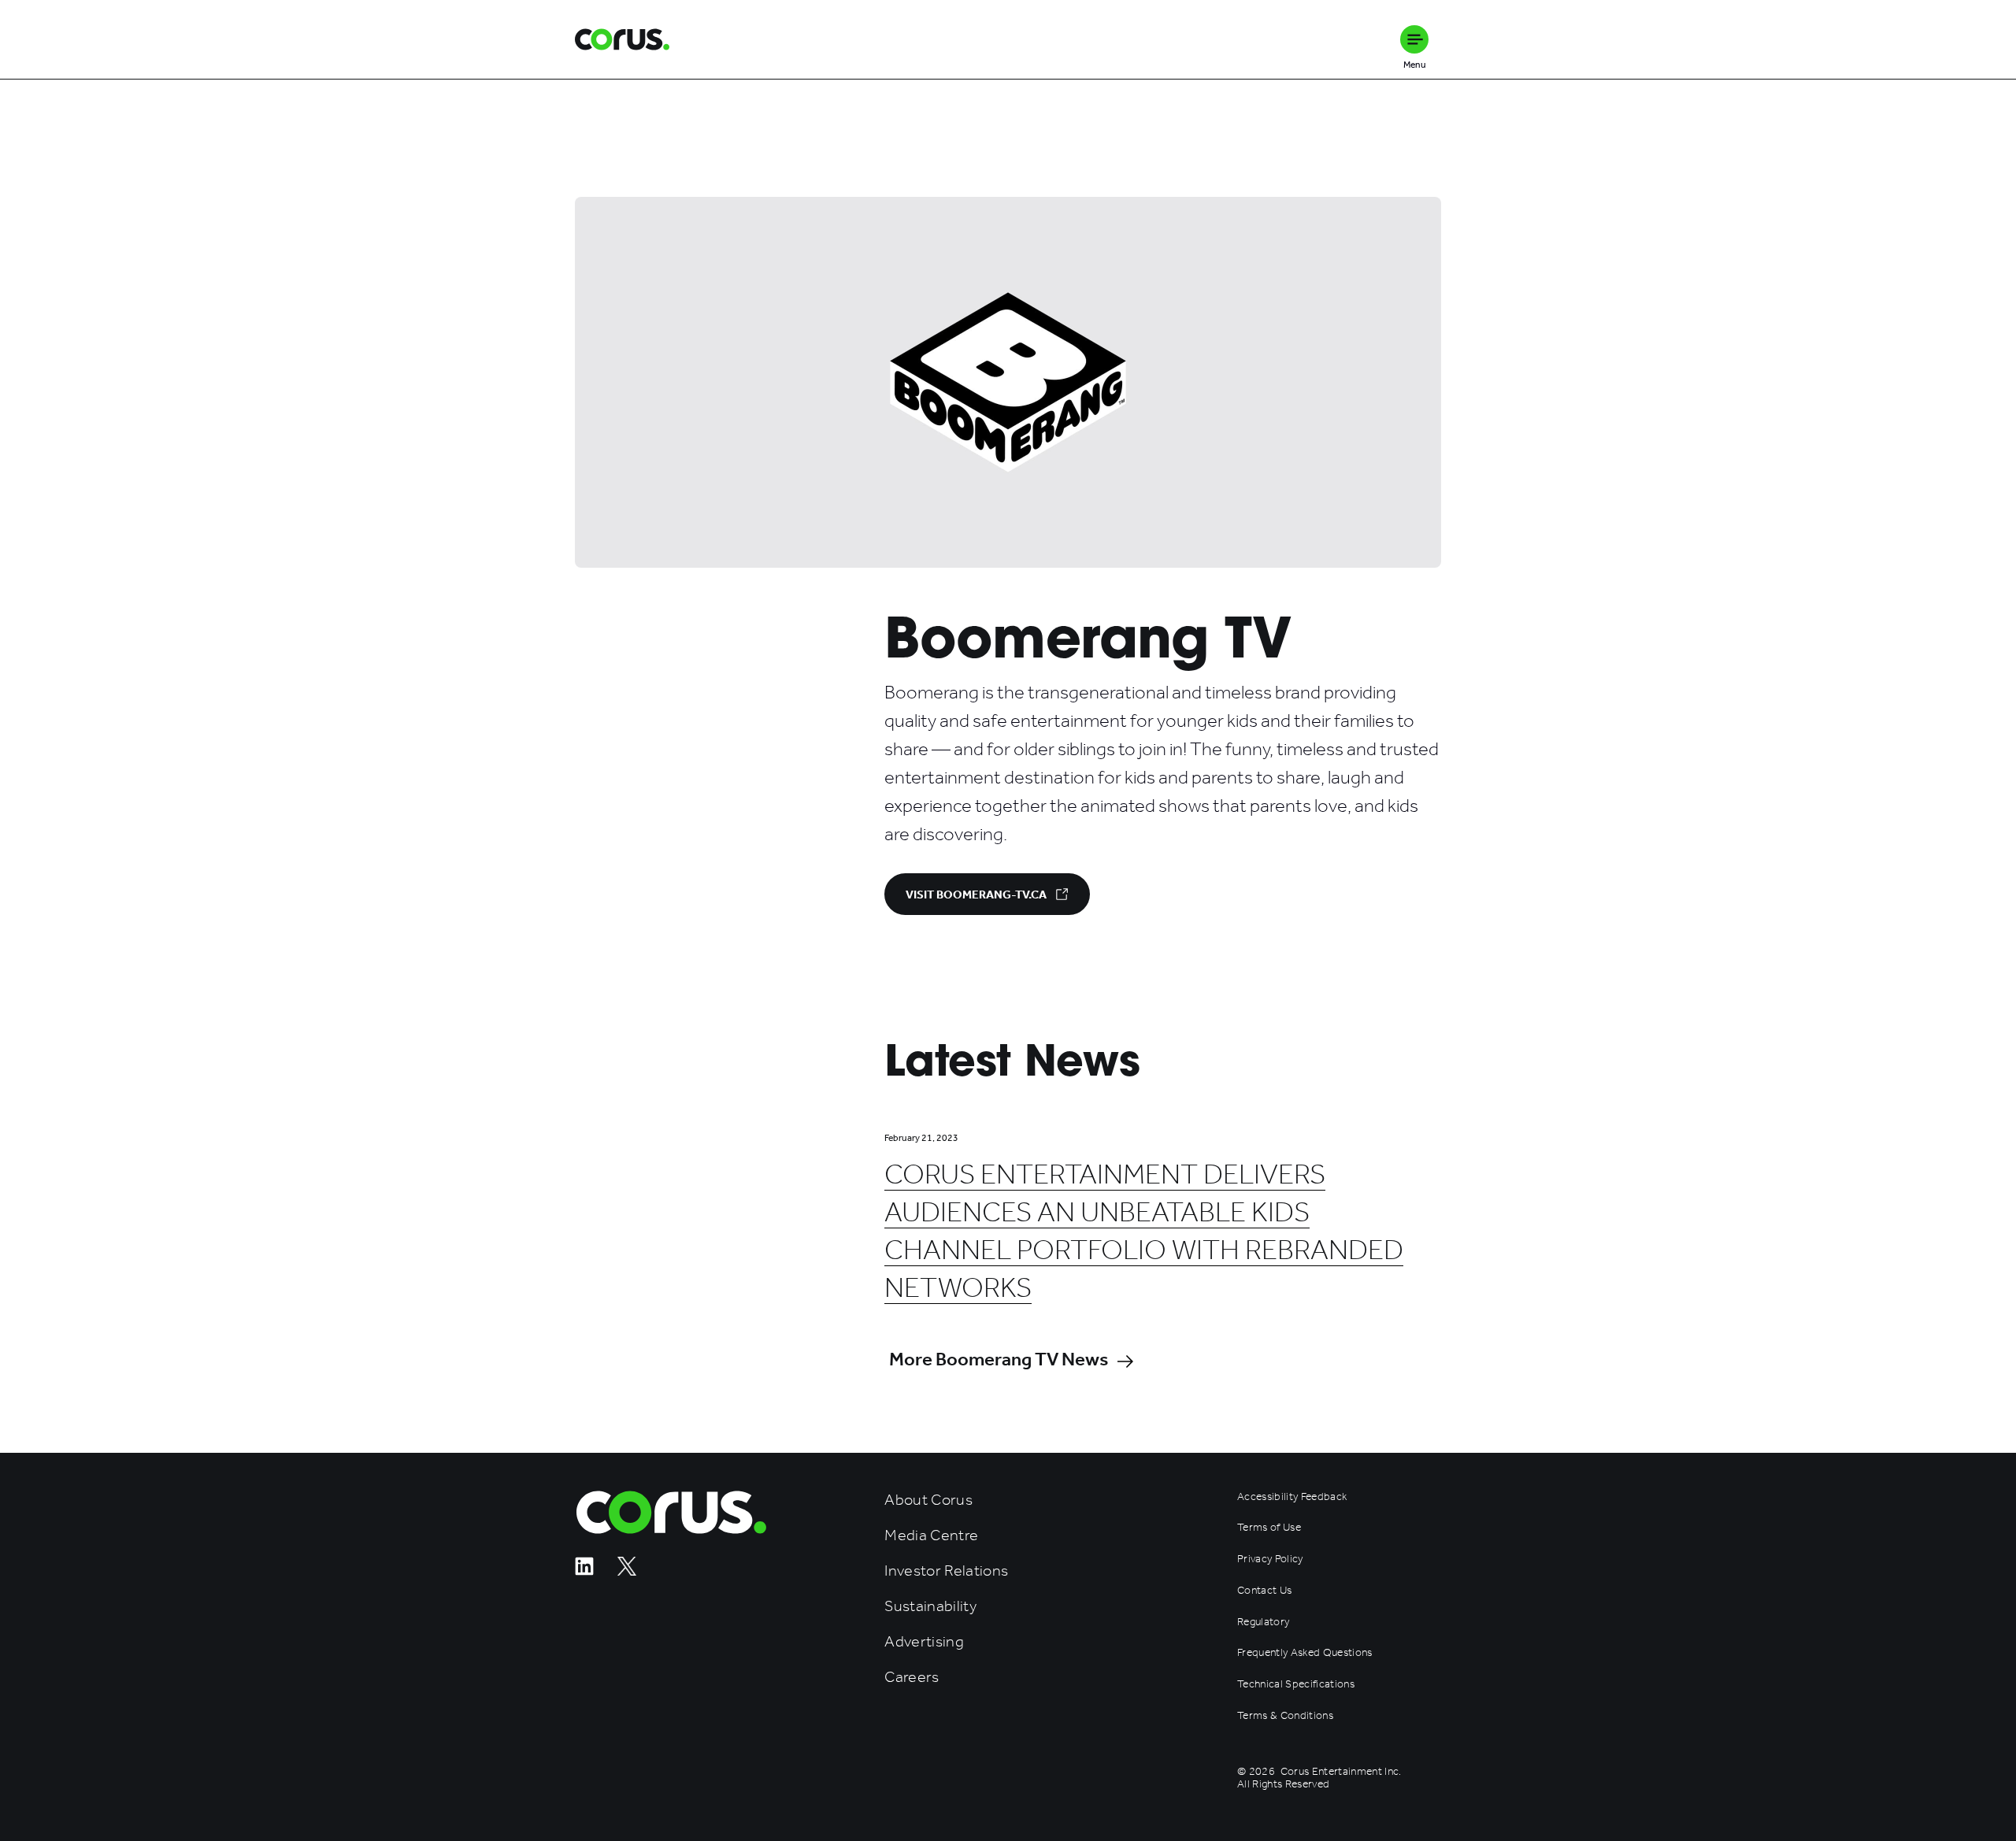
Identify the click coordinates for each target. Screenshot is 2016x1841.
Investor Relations (946, 1571)
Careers (912, 1677)
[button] (1414, 39)
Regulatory (1263, 1622)
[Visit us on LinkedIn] (584, 1571)
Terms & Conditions (1285, 1716)
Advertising (924, 1641)
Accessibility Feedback (1292, 1497)
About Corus (928, 1500)
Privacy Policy (1270, 1559)
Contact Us (1264, 1591)
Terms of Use (1269, 1528)
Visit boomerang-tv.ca (976, 895)
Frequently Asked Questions (1305, 1653)
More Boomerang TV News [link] (999, 1359)
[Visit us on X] (627, 1571)
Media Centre (931, 1535)
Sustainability (930, 1606)
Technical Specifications (1296, 1684)
